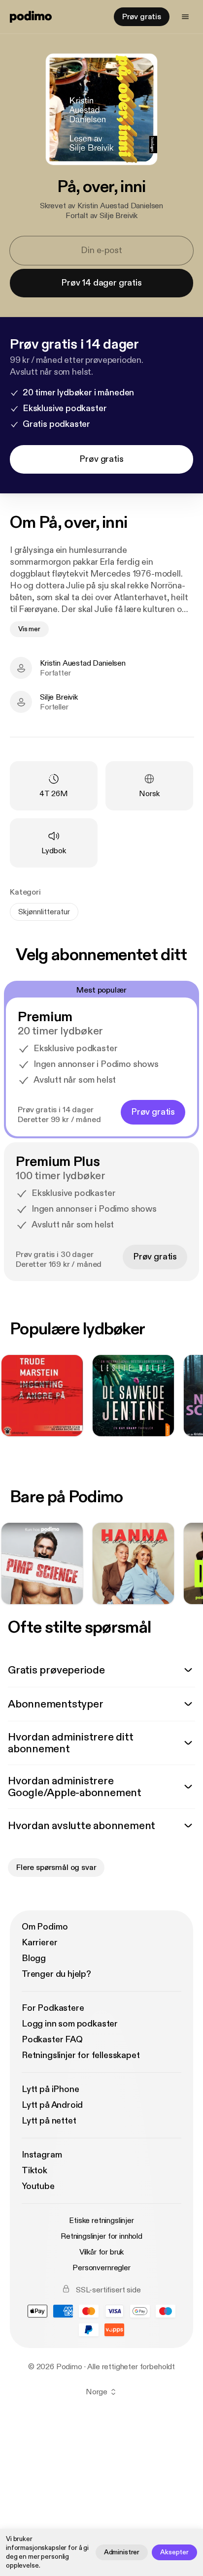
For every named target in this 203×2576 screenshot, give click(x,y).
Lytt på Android (52, 2105)
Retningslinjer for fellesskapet (81, 2055)
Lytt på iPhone (50, 2089)
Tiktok (34, 2171)
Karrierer (39, 1943)
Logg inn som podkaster (70, 2024)
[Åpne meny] (185, 17)
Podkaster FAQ (52, 2040)
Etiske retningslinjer (101, 2221)
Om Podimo (45, 1927)
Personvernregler (101, 2268)
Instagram (42, 2155)
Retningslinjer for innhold (101, 2236)
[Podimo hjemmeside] (31, 17)
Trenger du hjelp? (56, 1974)
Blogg (34, 1958)
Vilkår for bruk (102, 2252)
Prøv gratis (142, 17)
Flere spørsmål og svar (56, 1868)
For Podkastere (53, 2008)
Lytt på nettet (49, 2121)
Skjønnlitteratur (44, 912)
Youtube (38, 2186)
